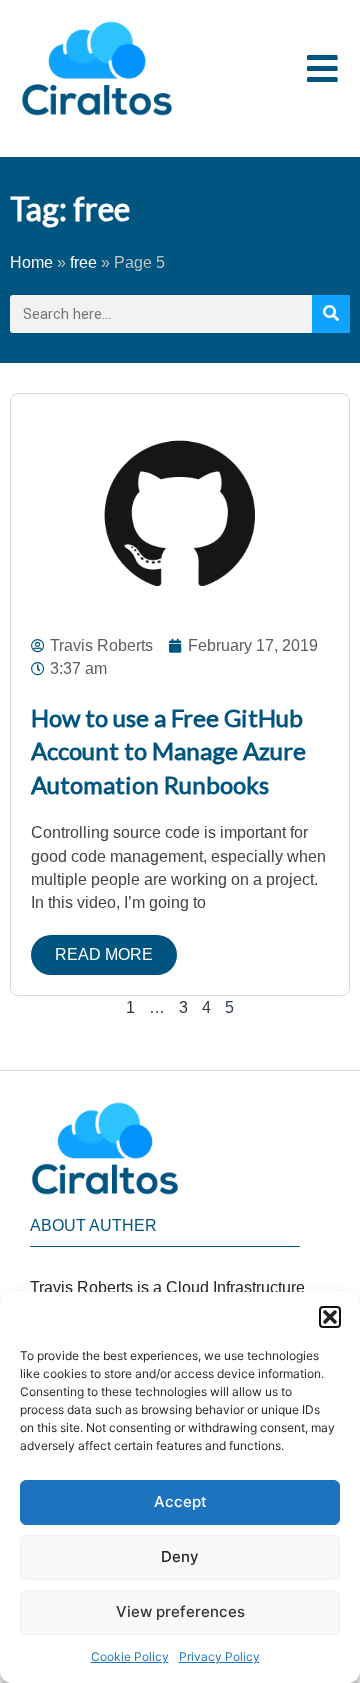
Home (31, 262)
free (83, 262)
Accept (180, 1501)
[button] (330, 1317)
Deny (180, 1556)
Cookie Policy (130, 1656)
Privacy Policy (219, 1656)
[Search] (331, 314)
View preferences (180, 1611)
